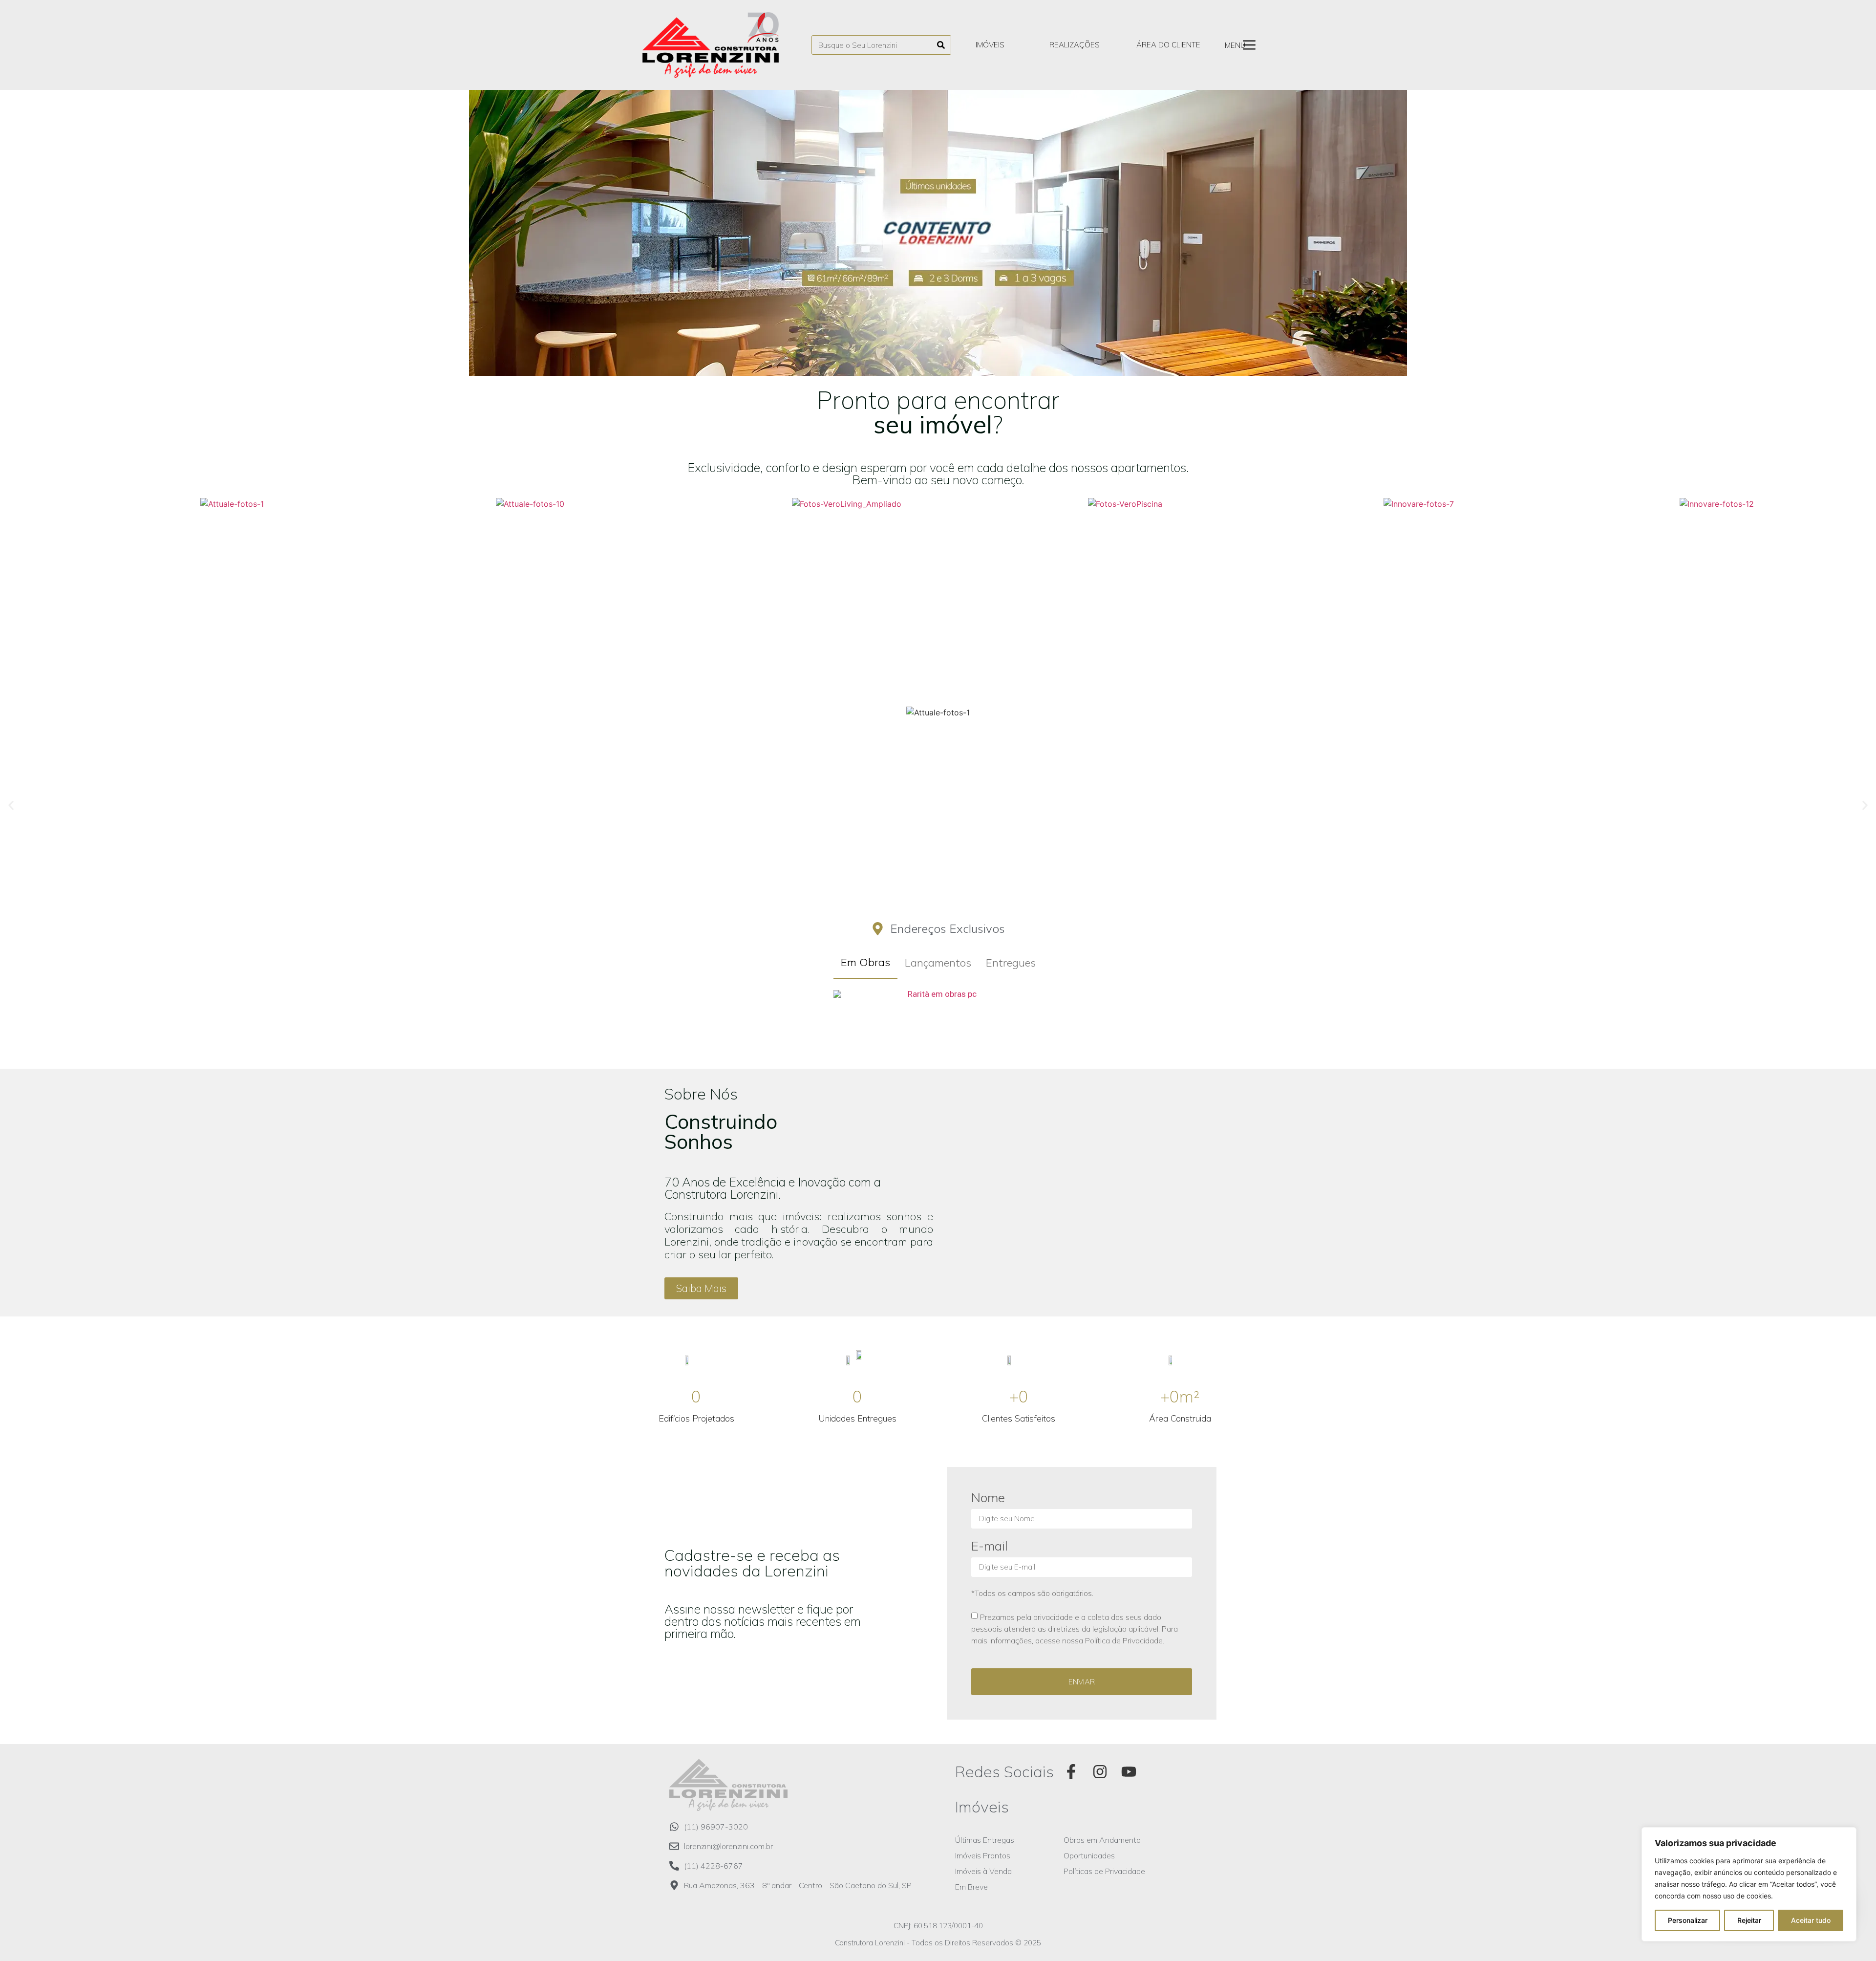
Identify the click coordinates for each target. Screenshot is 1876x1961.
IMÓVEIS (990, 45)
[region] (1749, 1884)
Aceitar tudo (1811, 1920)
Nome (988, 1498)
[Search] (941, 45)
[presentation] (15, 591)
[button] (907, 364)
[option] (938, 233)
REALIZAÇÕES (1075, 45)
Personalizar (1688, 1920)
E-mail (990, 1547)
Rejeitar (1749, 1920)
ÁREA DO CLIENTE (1168, 45)
